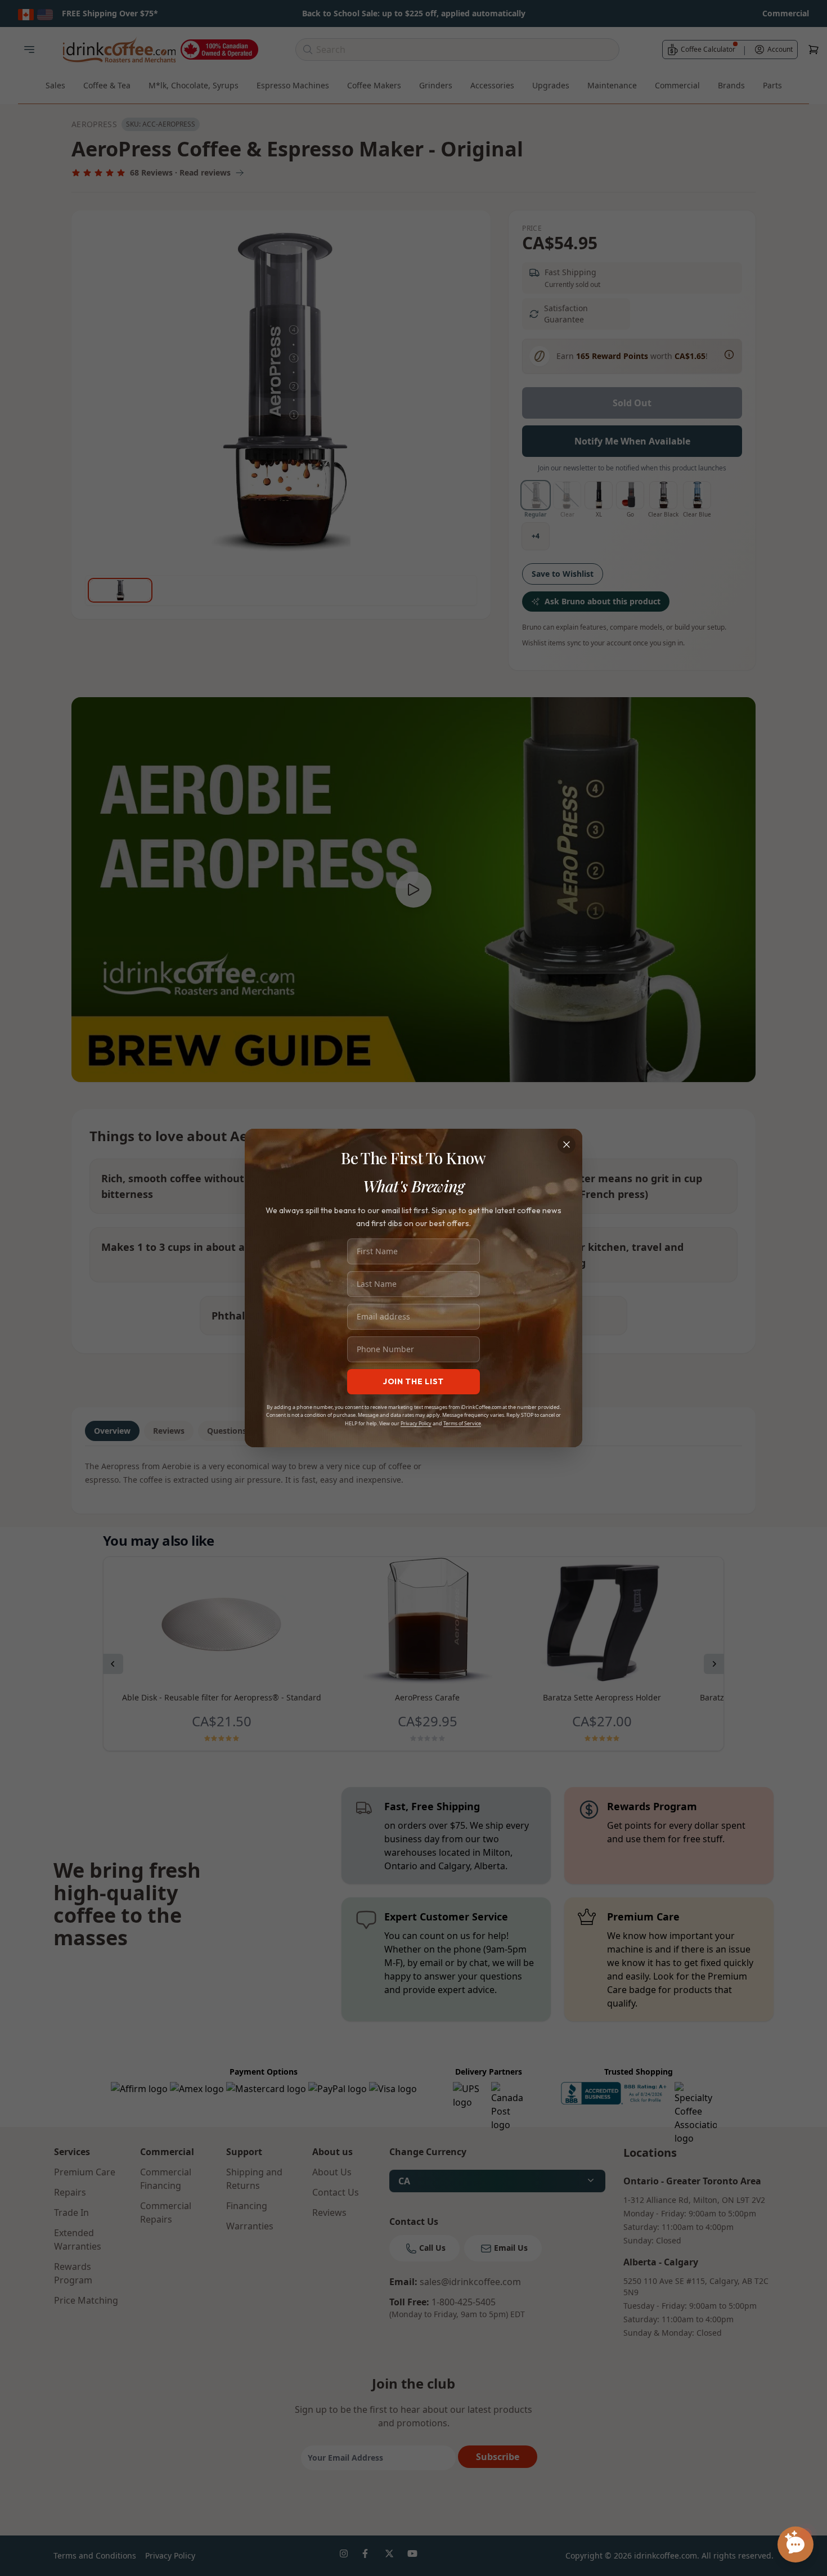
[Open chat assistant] (795, 2544)
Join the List (414, 1381)
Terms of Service (462, 1423)
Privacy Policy (416, 1423)
